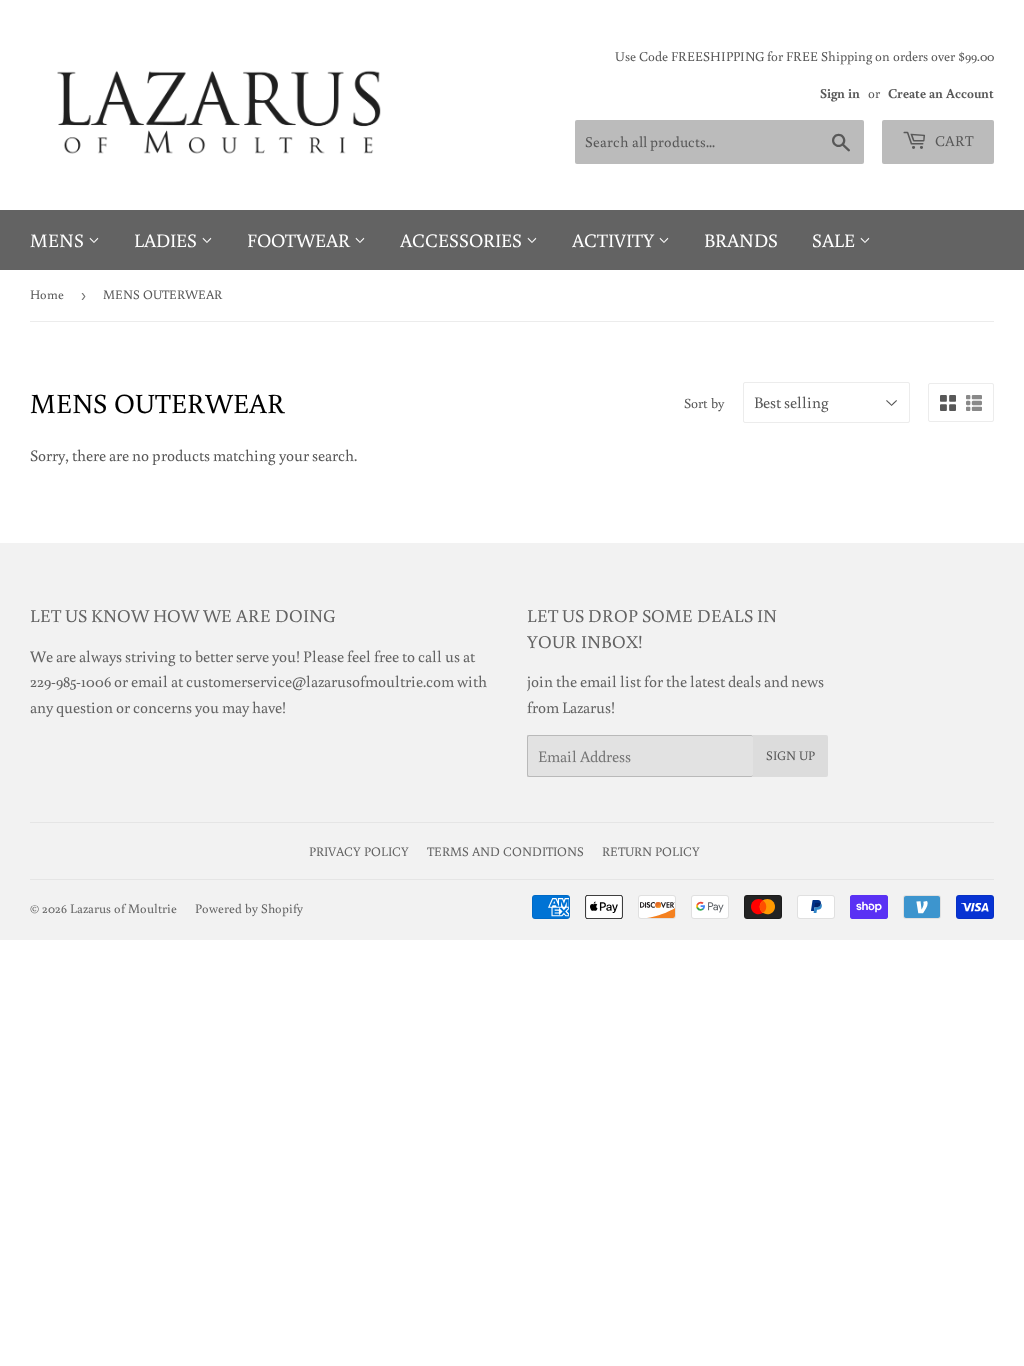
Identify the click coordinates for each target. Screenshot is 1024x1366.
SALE (835, 239)
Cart (953, 140)
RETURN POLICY (651, 851)
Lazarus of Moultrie (123, 908)
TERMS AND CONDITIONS (505, 851)
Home (47, 294)
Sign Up (790, 755)
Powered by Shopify (249, 908)
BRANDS (741, 239)
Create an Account (941, 93)
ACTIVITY (615, 239)
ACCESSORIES (463, 239)
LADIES (167, 239)
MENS (59, 239)
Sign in (840, 93)
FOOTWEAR (300, 239)
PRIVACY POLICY (359, 851)
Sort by (704, 403)
